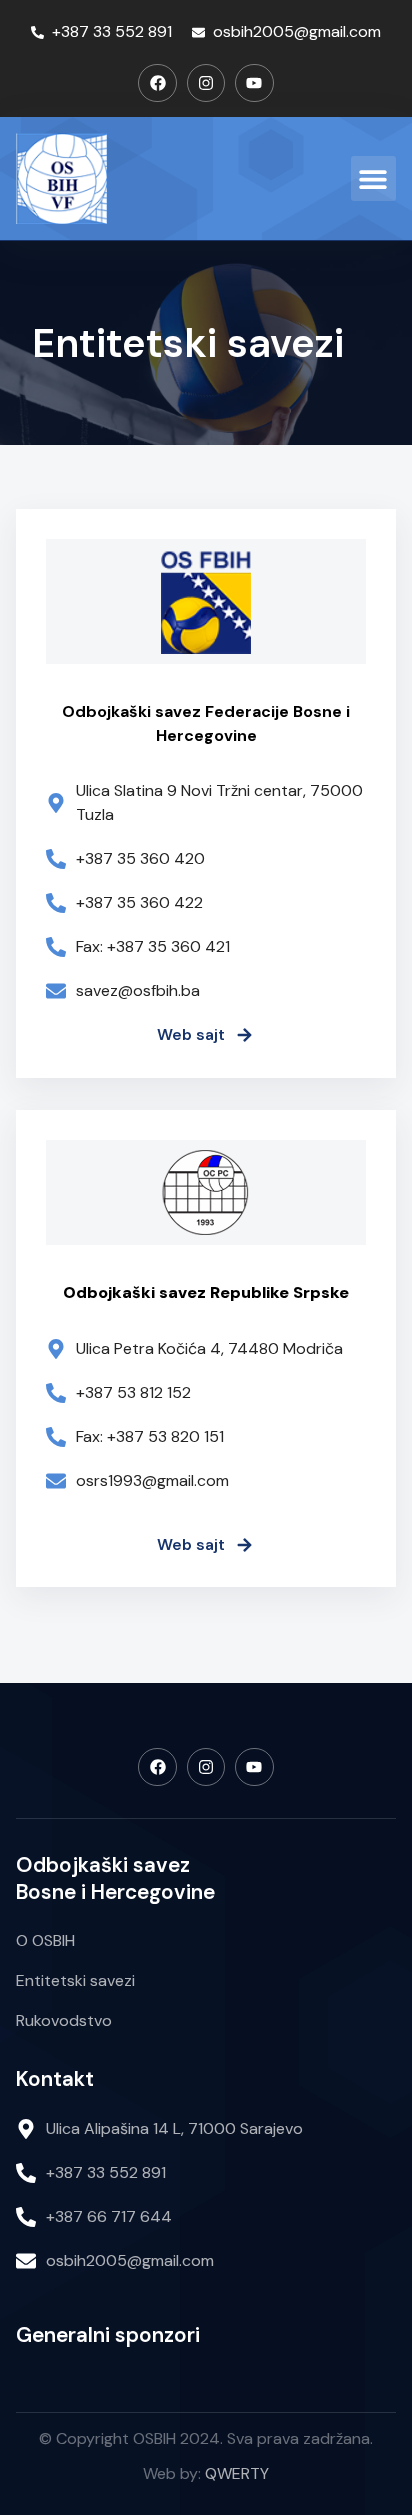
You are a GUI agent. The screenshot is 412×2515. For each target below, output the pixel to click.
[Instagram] (206, 83)
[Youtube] (254, 83)
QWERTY (237, 2473)
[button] (373, 178)
